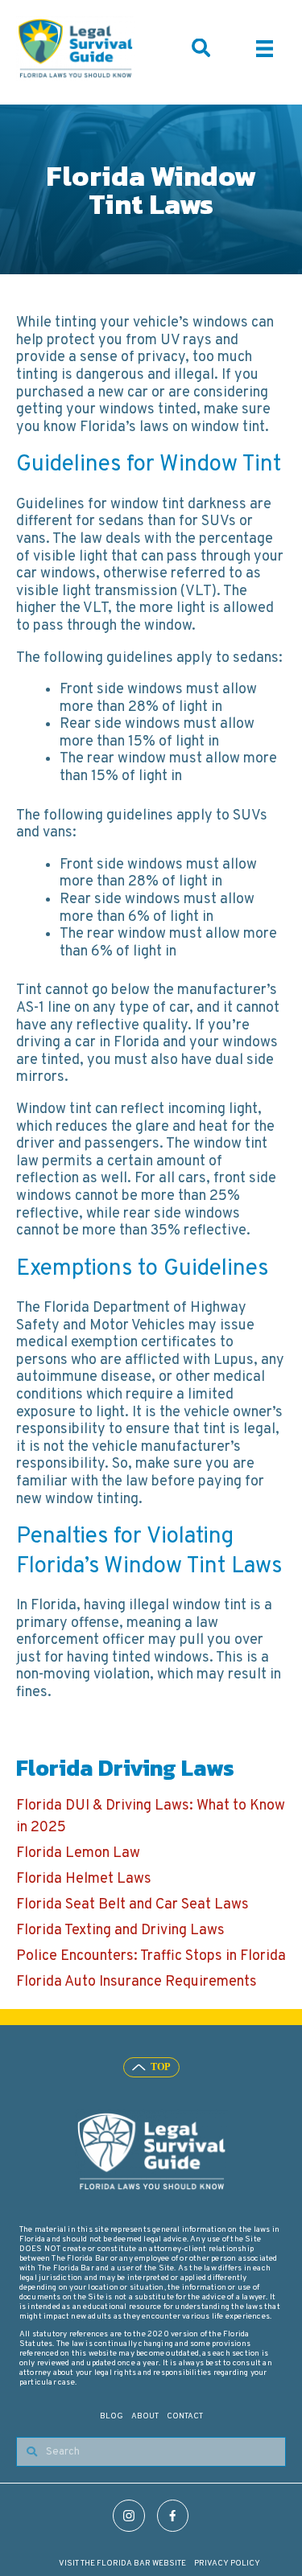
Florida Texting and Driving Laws (120, 1931)
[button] (201, 48)
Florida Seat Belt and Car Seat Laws (132, 1905)
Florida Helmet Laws (84, 1879)
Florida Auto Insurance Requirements (137, 1982)
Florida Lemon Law (78, 1853)
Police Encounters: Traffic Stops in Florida (151, 1956)
